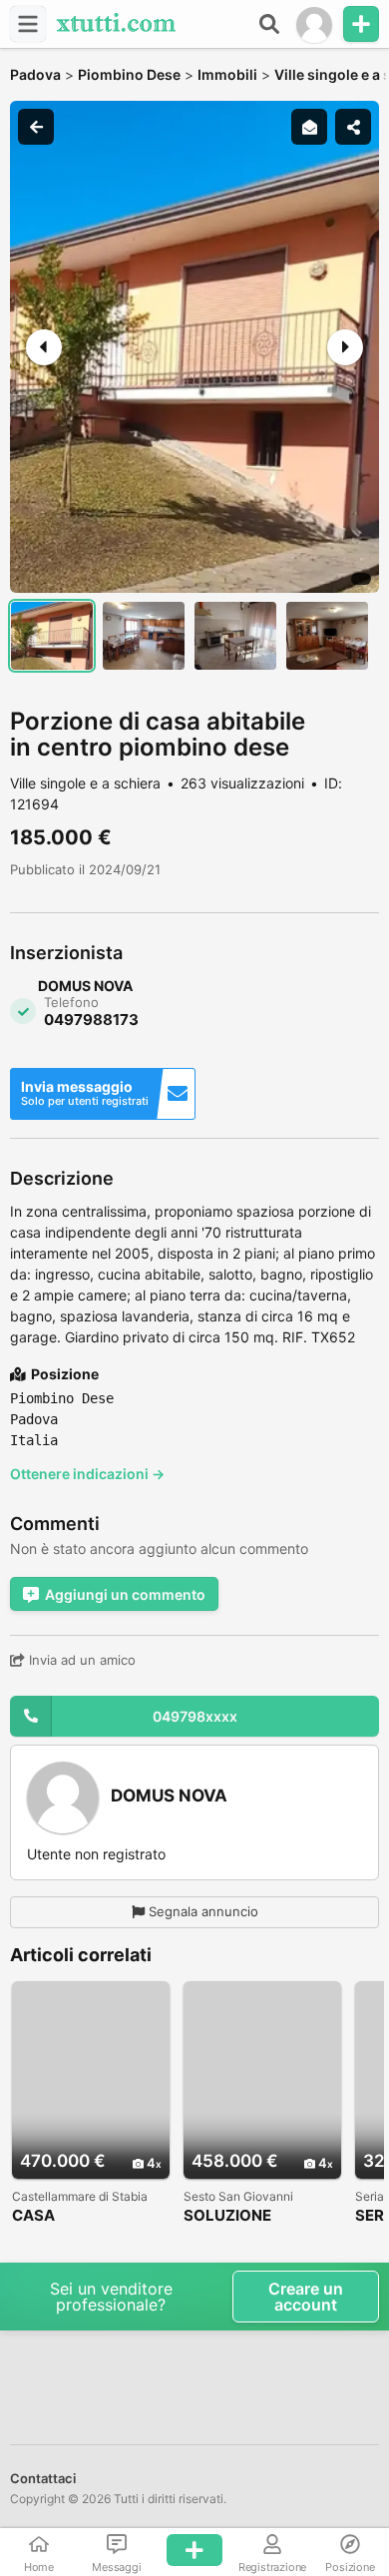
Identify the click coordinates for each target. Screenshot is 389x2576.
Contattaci (43, 2478)
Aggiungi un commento (125, 1594)
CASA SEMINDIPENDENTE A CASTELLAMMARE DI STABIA (90, 2216)
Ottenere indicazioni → (87, 1474)
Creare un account (306, 2297)
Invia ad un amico (80, 1660)
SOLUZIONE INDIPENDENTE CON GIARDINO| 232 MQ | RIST (258, 2216)
